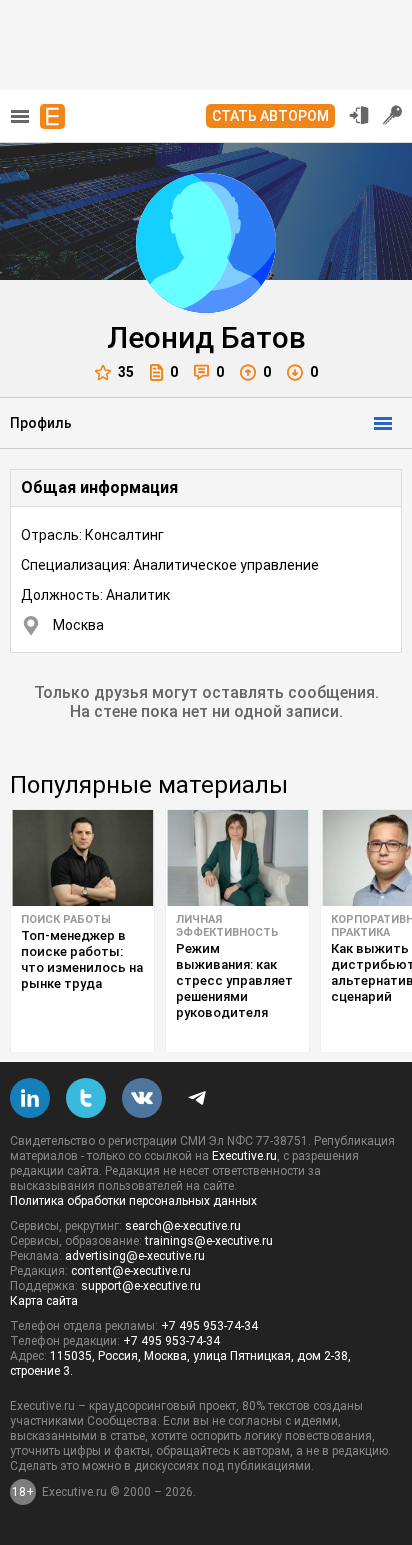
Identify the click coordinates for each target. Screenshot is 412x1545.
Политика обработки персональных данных (133, 1201)
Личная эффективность (227, 926)
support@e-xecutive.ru (141, 1286)
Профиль (41, 423)
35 (126, 372)
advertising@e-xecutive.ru (135, 1256)
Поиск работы (66, 919)
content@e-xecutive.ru (131, 1271)
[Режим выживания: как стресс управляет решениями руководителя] (237, 858)
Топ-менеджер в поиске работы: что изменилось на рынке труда (82, 959)
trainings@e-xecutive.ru (209, 1241)
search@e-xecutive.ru (183, 1226)
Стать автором (270, 116)
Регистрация (393, 115)
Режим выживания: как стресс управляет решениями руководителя (234, 980)
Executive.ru (244, 1156)
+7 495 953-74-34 (209, 1326)
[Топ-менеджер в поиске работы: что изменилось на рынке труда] (82, 858)
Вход (359, 115)
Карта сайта (44, 1301)
